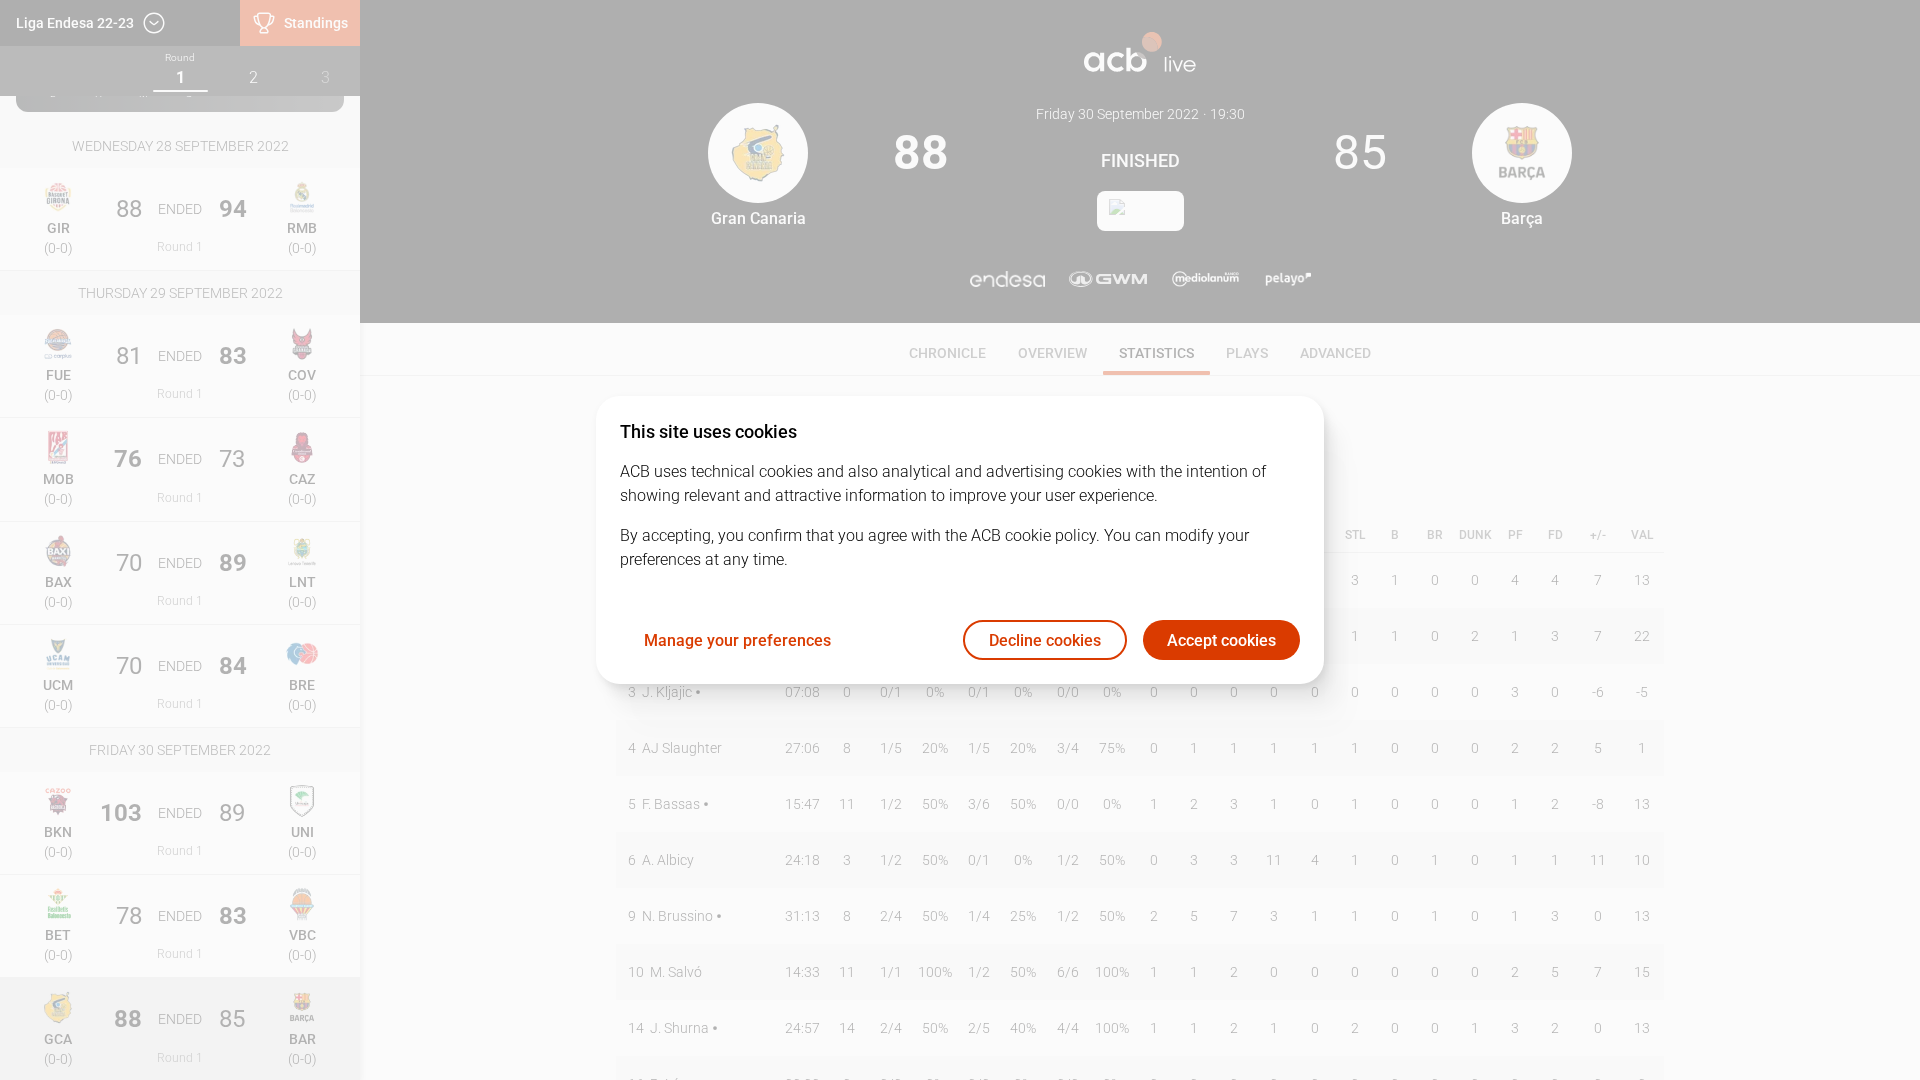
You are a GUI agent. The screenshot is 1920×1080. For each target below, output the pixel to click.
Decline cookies (1045, 640)
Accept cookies (1221, 640)
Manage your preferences (737, 640)
